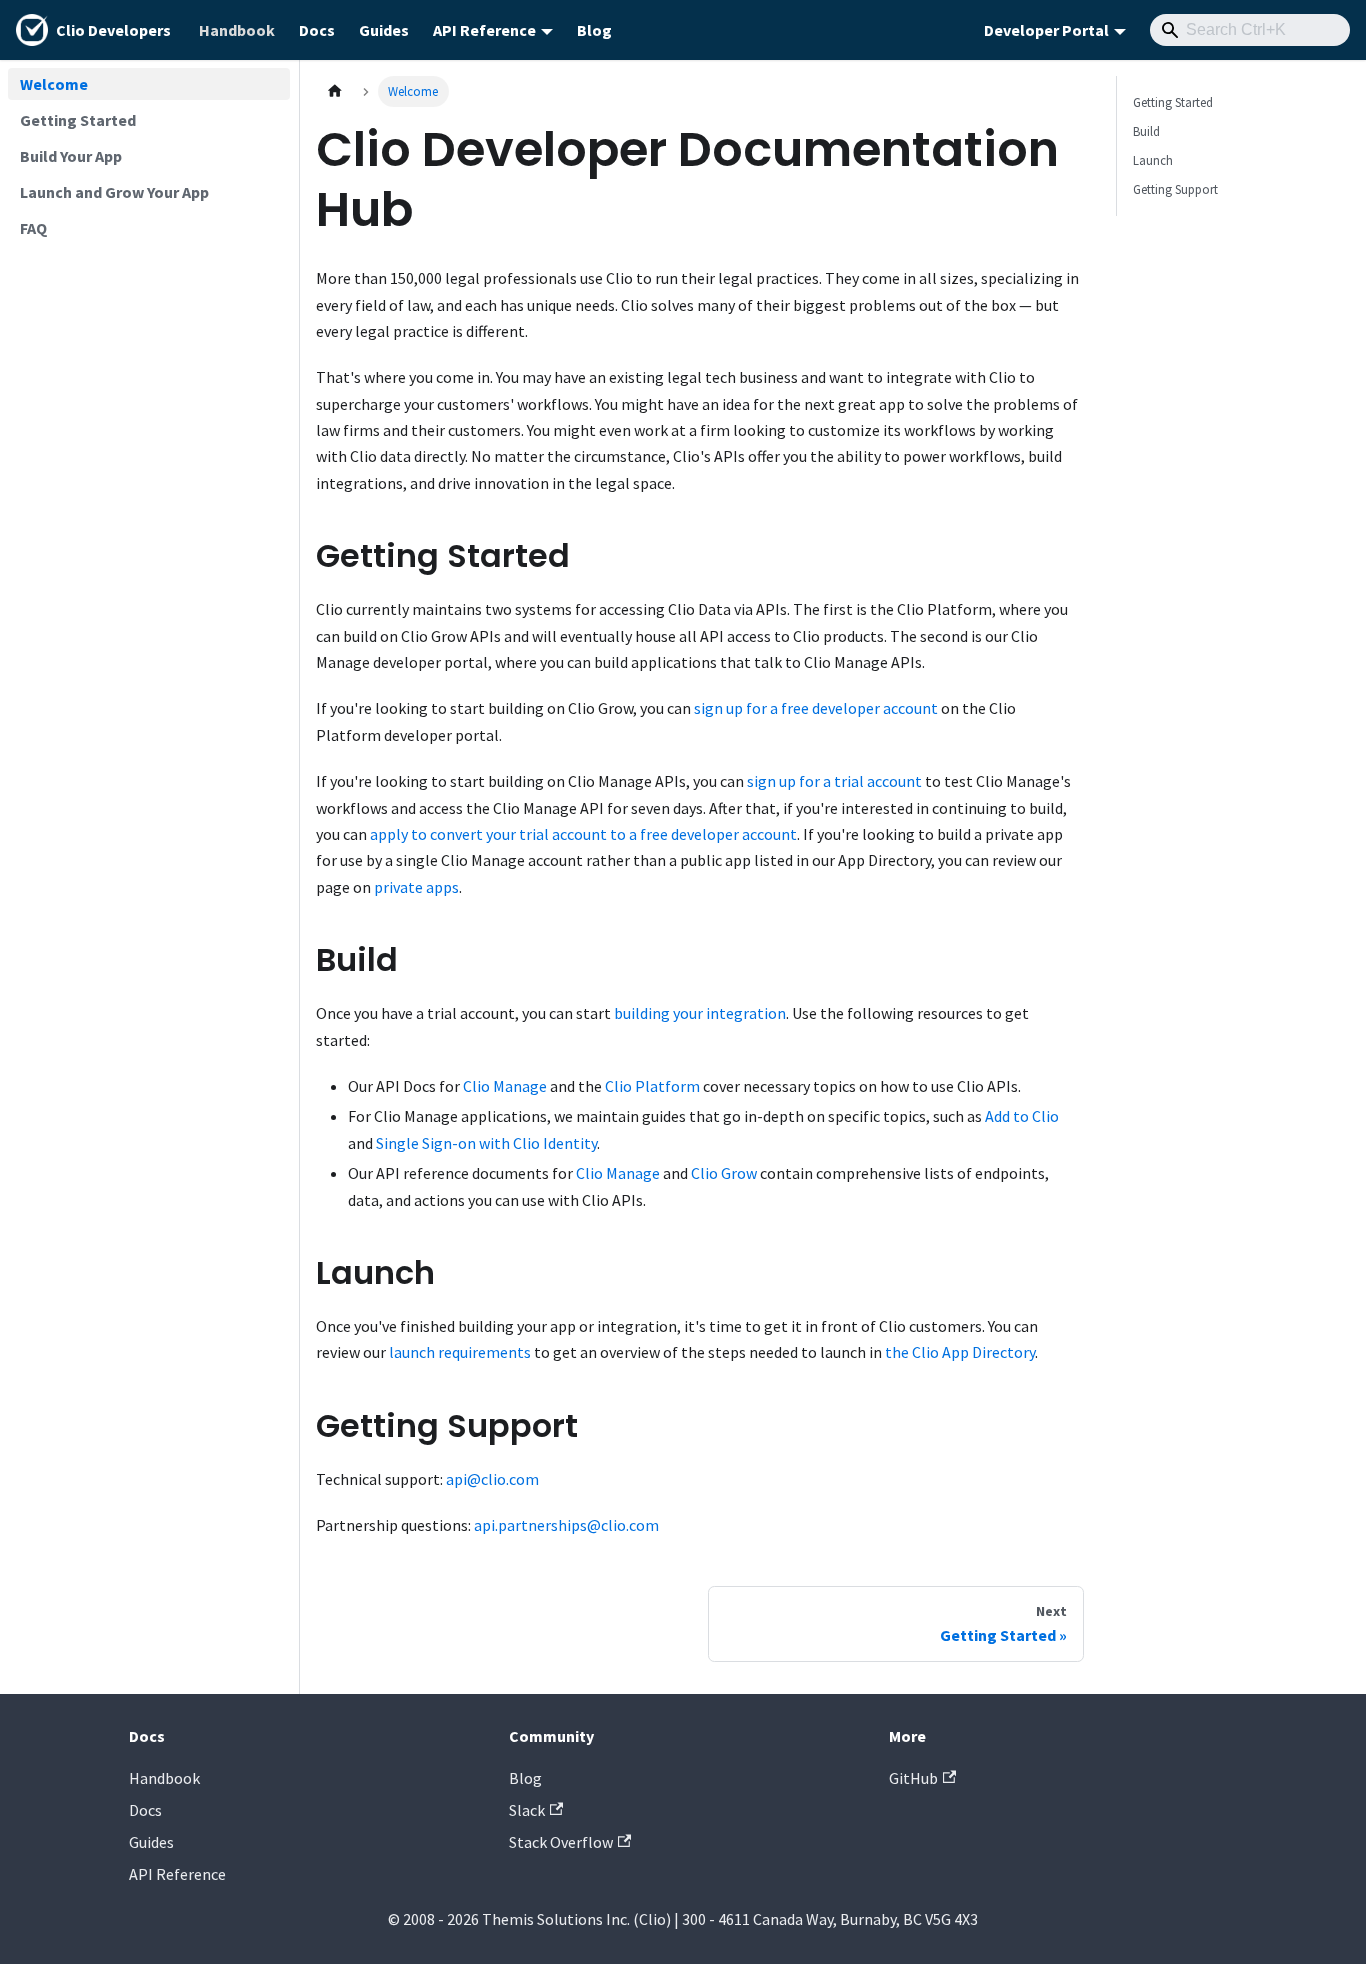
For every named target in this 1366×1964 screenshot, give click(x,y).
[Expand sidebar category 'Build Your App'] (268, 156)
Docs (317, 30)
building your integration (700, 1013)
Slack (527, 1810)
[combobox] (1250, 30)
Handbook (237, 30)
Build (1146, 131)
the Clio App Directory (960, 1352)
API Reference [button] (484, 30)
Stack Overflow (561, 1842)
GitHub (913, 1778)
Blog (594, 30)
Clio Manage (505, 1086)
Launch (1153, 160)
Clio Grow (724, 1173)
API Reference (177, 1874)
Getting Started (1173, 102)
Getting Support (1175, 189)
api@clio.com (492, 1479)
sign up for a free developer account (816, 708)
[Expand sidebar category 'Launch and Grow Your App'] (268, 192)
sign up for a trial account (834, 781)
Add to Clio (1022, 1116)
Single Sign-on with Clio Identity (486, 1143)
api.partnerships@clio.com (566, 1525)
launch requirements (460, 1352)
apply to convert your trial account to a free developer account (583, 834)
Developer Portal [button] (1046, 30)
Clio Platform (652, 1086)
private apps (416, 887)
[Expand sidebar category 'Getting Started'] (268, 120)
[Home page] (335, 91)
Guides (384, 30)
